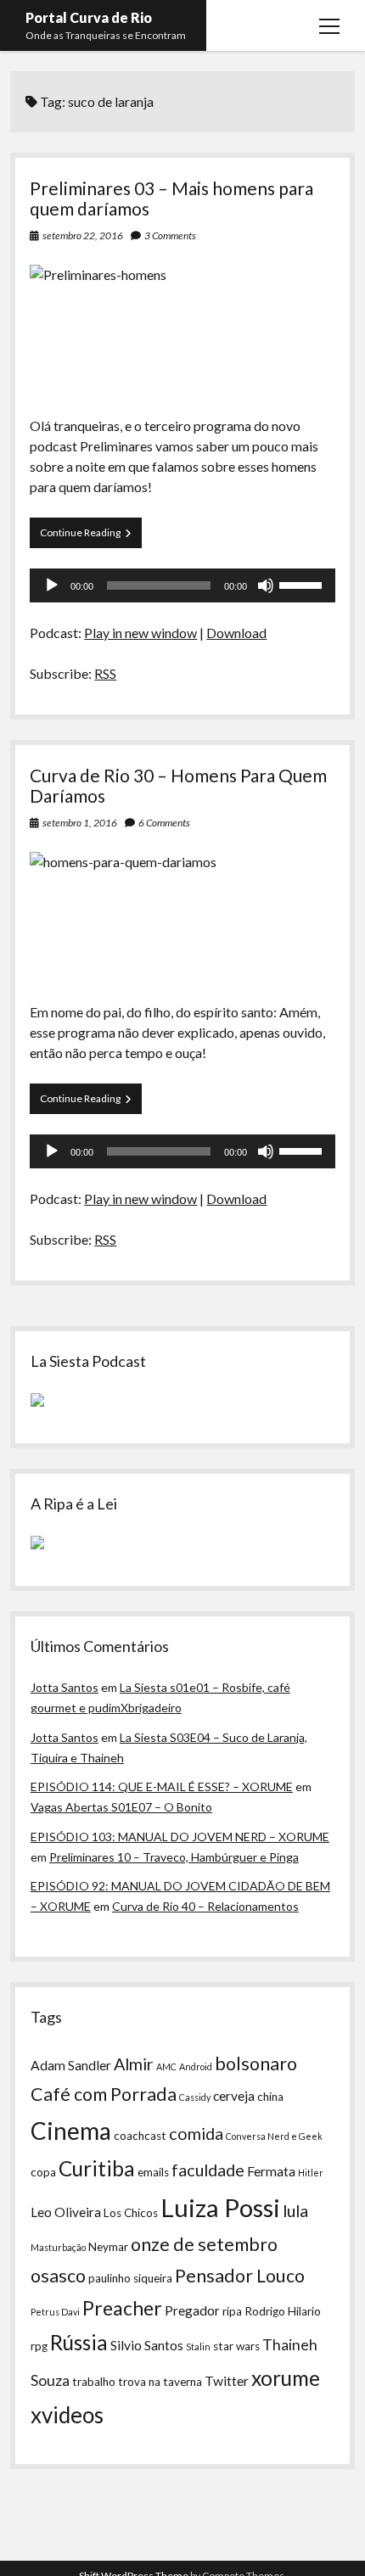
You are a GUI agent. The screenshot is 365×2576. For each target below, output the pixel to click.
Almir (134, 2064)
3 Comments (170, 235)
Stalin (198, 2346)
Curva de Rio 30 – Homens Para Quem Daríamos (178, 785)
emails (153, 2172)
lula (295, 2210)
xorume (286, 2378)
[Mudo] (266, 585)
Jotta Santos (65, 1687)
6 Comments (164, 823)
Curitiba (97, 2168)
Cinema (71, 2131)
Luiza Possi (220, 2207)
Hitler (311, 2173)
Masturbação (58, 2247)
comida (196, 2133)
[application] (182, 585)
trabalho (94, 2382)
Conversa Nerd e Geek (274, 2136)
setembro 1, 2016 (80, 823)
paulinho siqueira (130, 2278)
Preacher (122, 2308)
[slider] (303, 584)
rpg (39, 2346)
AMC (166, 2066)
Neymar (108, 2247)
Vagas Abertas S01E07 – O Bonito (121, 1807)
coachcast (140, 2136)
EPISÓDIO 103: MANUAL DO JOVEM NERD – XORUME (180, 1837)
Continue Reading (91, 537)
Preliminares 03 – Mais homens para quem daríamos (171, 198)
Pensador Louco (240, 2276)
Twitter (227, 2381)
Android (196, 2066)
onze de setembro (204, 2244)
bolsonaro (256, 2064)
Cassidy (195, 2097)
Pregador (192, 2310)
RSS (105, 673)
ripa (232, 2311)
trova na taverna (160, 2382)
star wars (236, 2346)
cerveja (234, 2096)
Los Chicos (131, 2213)
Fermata (271, 2171)
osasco (58, 2276)
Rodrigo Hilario (283, 2311)
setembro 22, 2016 (83, 235)
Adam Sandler (71, 2065)
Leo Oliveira (66, 2212)
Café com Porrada (104, 2094)
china (270, 2097)
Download (236, 633)
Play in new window (140, 633)
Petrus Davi (55, 2312)
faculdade (208, 2170)
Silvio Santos (147, 2345)
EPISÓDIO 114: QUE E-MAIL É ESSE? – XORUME (162, 1786)
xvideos (67, 2415)
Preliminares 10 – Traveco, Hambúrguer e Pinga (174, 1857)
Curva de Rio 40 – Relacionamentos (205, 1906)
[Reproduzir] (52, 585)
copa (43, 2172)
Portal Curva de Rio (89, 17)
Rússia (79, 2342)
